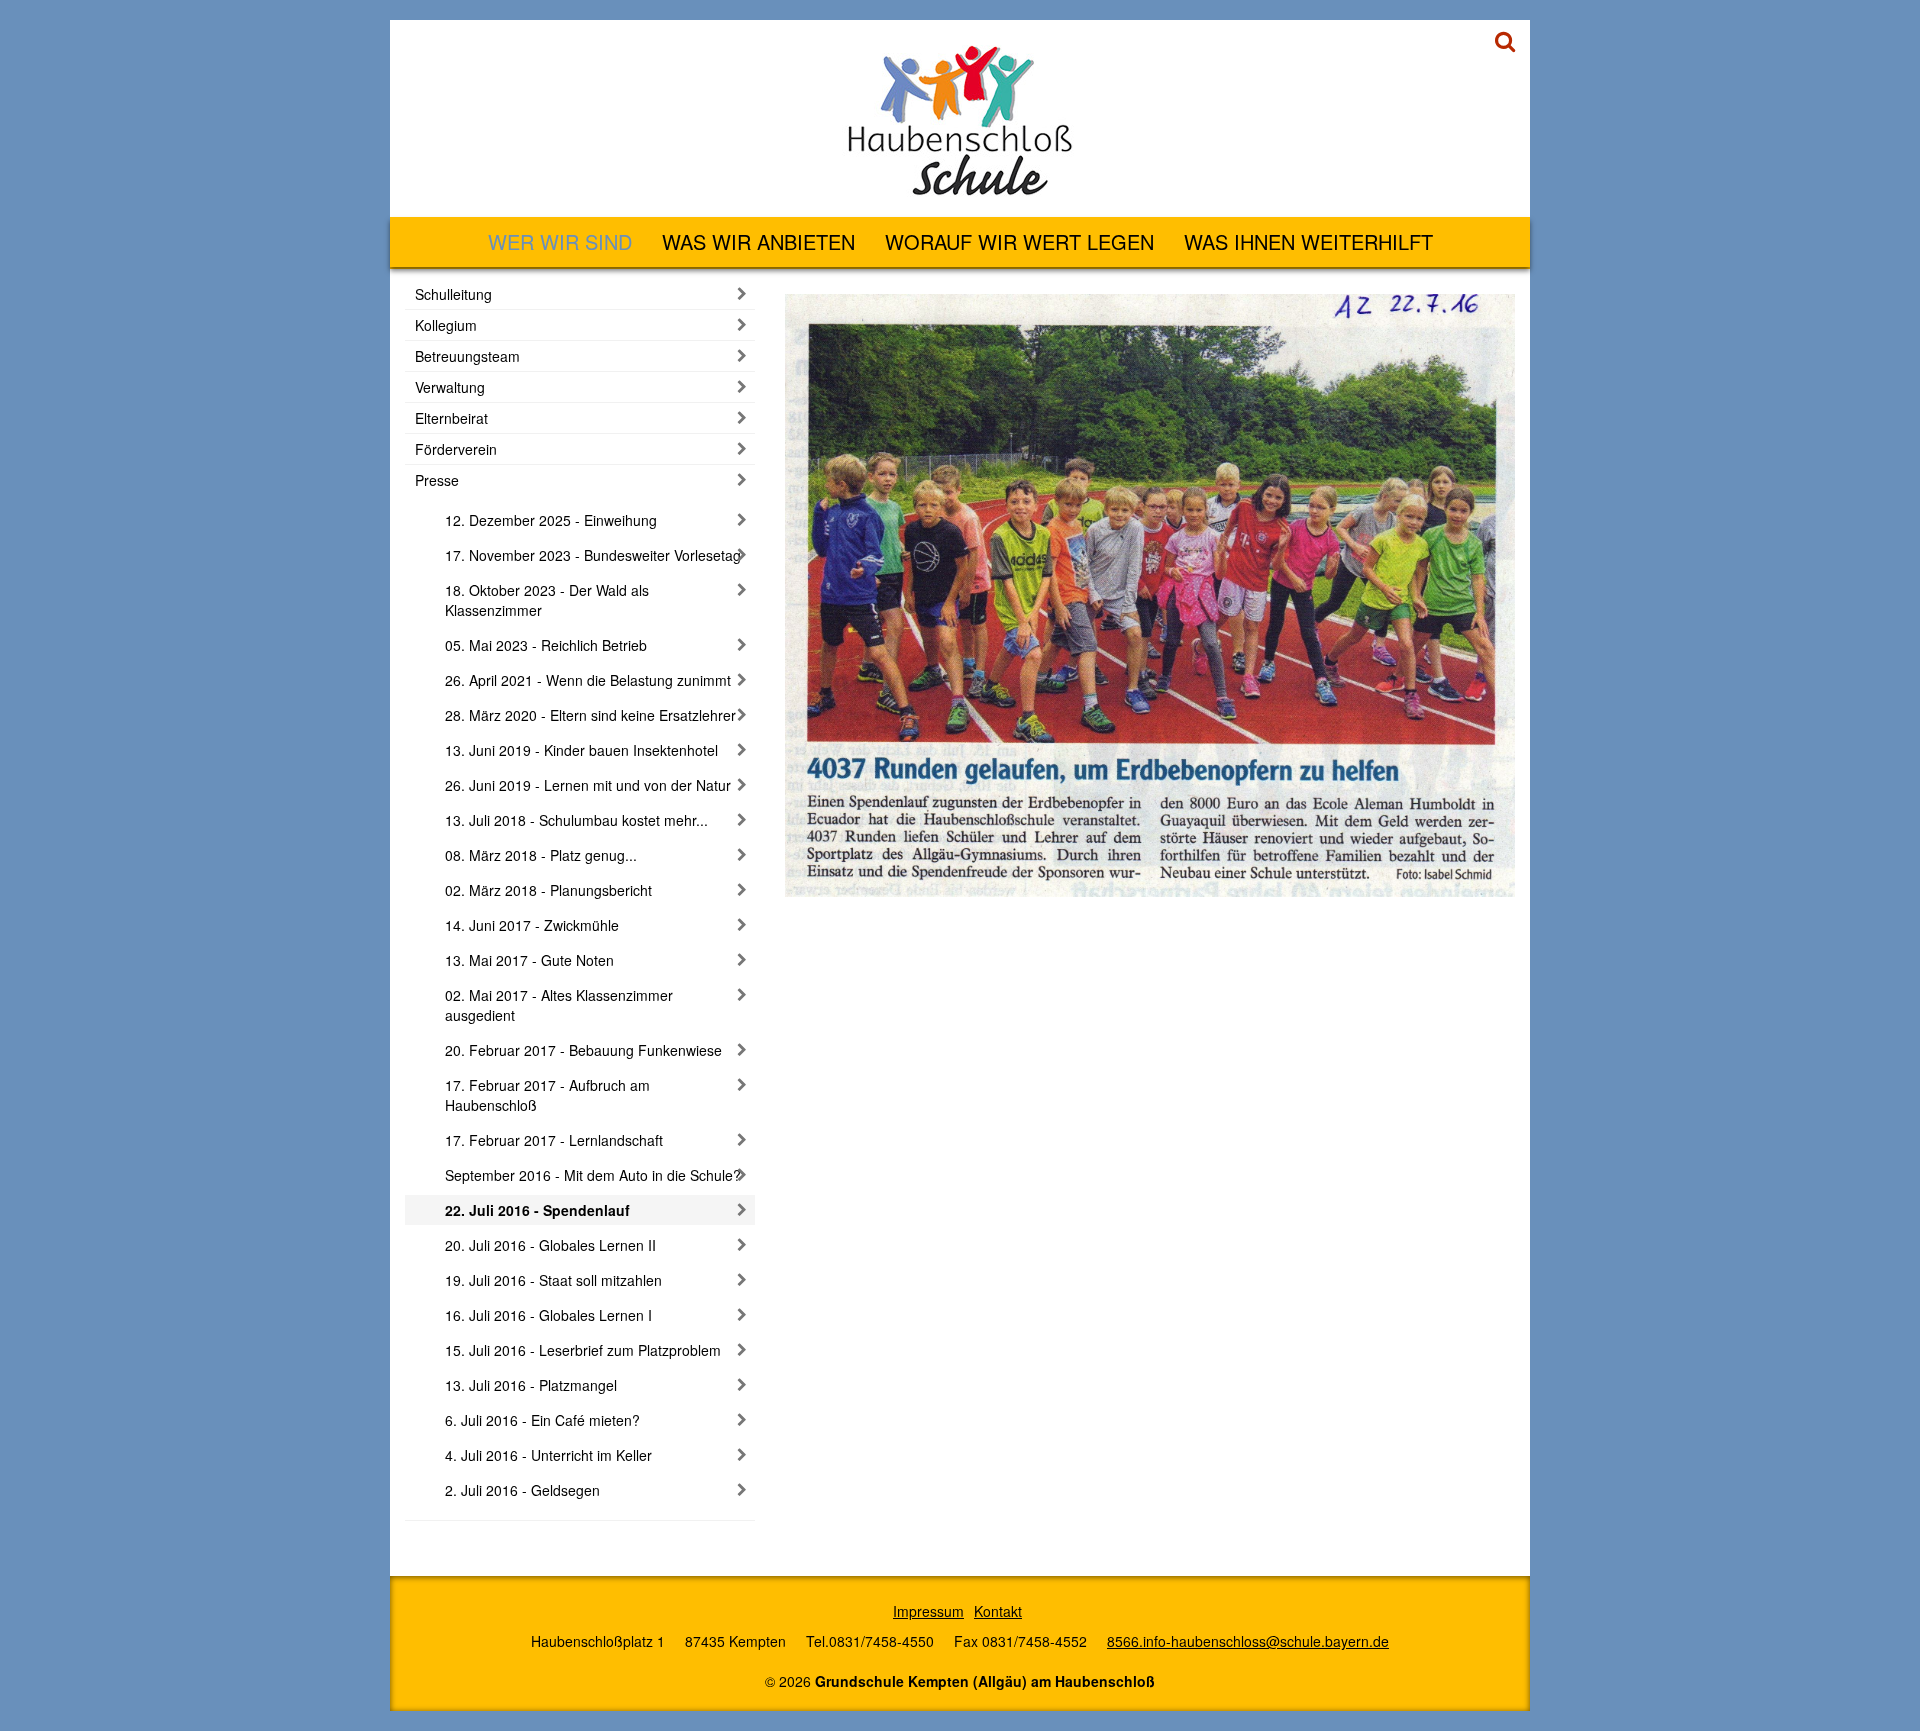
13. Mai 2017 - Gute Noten (529, 960)
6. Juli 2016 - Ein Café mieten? (542, 1420)
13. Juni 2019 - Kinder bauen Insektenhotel (581, 750)
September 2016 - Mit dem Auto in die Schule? (593, 1175)
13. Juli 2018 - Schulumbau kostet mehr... (576, 820)
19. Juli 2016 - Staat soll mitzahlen (553, 1280)
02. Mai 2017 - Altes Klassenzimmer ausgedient (559, 1005)
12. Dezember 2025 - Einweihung (551, 520)
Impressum (928, 1611)
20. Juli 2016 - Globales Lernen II (550, 1245)
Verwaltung (450, 387)
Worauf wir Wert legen (1019, 241)
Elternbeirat (451, 418)
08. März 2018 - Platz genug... (541, 855)
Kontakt (998, 1611)
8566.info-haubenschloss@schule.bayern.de (1248, 1641)
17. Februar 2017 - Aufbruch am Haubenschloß (547, 1095)
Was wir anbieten (758, 241)
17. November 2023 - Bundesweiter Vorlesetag (593, 555)
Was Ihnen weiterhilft (1308, 241)
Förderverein (456, 449)
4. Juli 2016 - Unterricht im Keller (548, 1455)
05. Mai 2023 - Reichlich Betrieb (546, 645)
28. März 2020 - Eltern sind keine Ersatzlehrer (590, 715)
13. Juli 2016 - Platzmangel (531, 1385)
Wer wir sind (560, 241)
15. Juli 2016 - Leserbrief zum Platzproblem (583, 1350)
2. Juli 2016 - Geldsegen (522, 1490)
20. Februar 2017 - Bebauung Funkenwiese (583, 1050)
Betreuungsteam (467, 356)
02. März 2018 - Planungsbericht (548, 890)
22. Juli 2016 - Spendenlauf (537, 1210)
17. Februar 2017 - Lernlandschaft (554, 1140)
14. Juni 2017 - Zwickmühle (532, 925)
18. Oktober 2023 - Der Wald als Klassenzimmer (547, 600)
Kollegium (446, 325)
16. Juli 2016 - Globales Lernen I (548, 1315)
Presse (437, 480)
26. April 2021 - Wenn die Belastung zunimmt (588, 680)
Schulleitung (453, 294)
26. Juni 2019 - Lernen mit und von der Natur (588, 785)
